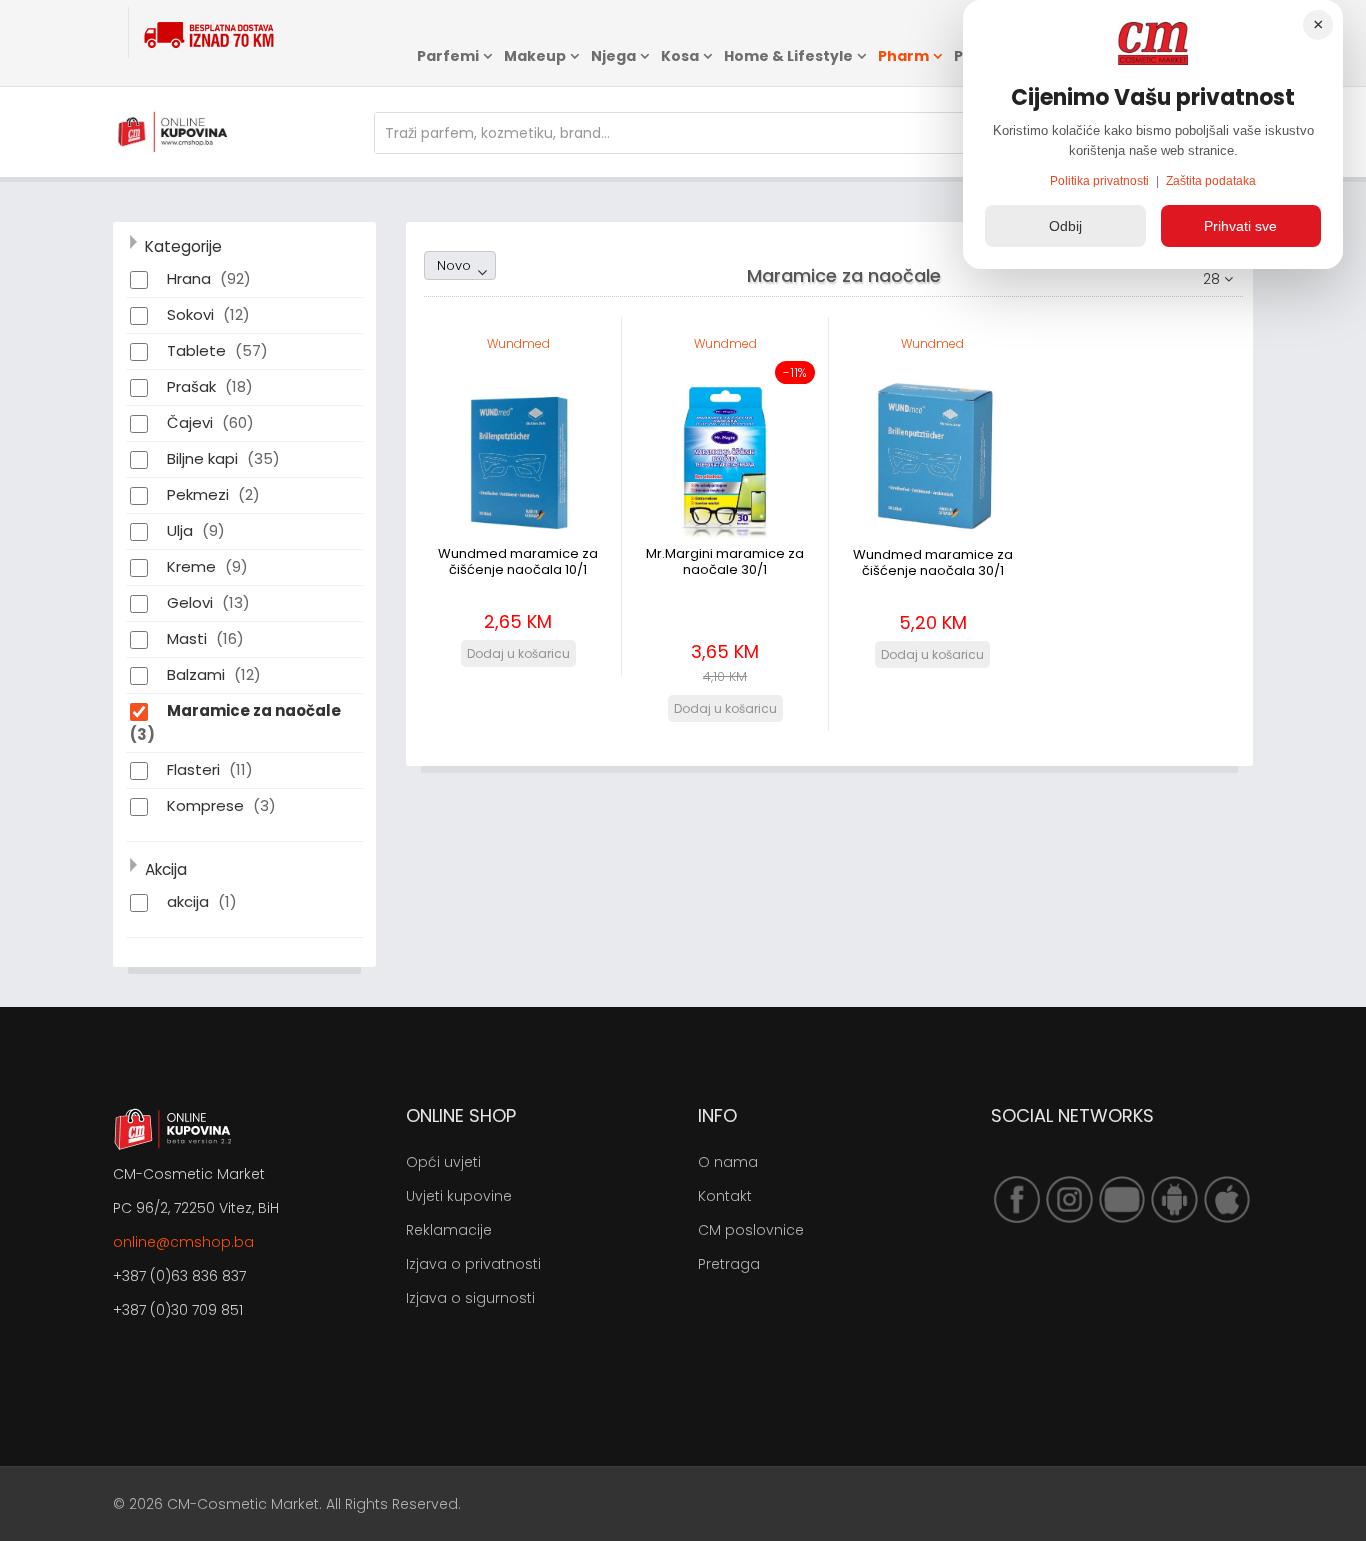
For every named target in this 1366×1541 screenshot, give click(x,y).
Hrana (191, 278)
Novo (454, 265)
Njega (613, 56)
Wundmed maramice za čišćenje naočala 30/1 (933, 562)
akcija (190, 901)
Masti (189, 638)
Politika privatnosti (1101, 181)
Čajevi (192, 422)
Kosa (680, 56)
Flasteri (195, 769)
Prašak (193, 386)
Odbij (1065, 226)
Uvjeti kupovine (459, 1196)
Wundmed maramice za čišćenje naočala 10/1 (518, 561)
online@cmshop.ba (183, 1242)
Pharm (903, 56)
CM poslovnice (751, 1230)
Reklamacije (449, 1230)
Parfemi (448, 56)
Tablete (198, 350)
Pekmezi (200, 494)
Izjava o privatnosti (473, 1264)
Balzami (198, 674)
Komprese (207, 805)
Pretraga (729, 1264)
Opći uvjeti (443, 1162)
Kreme (193, 566)
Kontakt (725, 1196)
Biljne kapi (204, 458)
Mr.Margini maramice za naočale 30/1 (725, 561)
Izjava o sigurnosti (470, 1298)
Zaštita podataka (1211, 181)
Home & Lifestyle (788, 56)
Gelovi (192, 602)
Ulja (182, 530)
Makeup (535, 56)
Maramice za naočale (254, 710)
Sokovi (192, 314)
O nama (728, 1162)
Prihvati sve (1240, 226)
